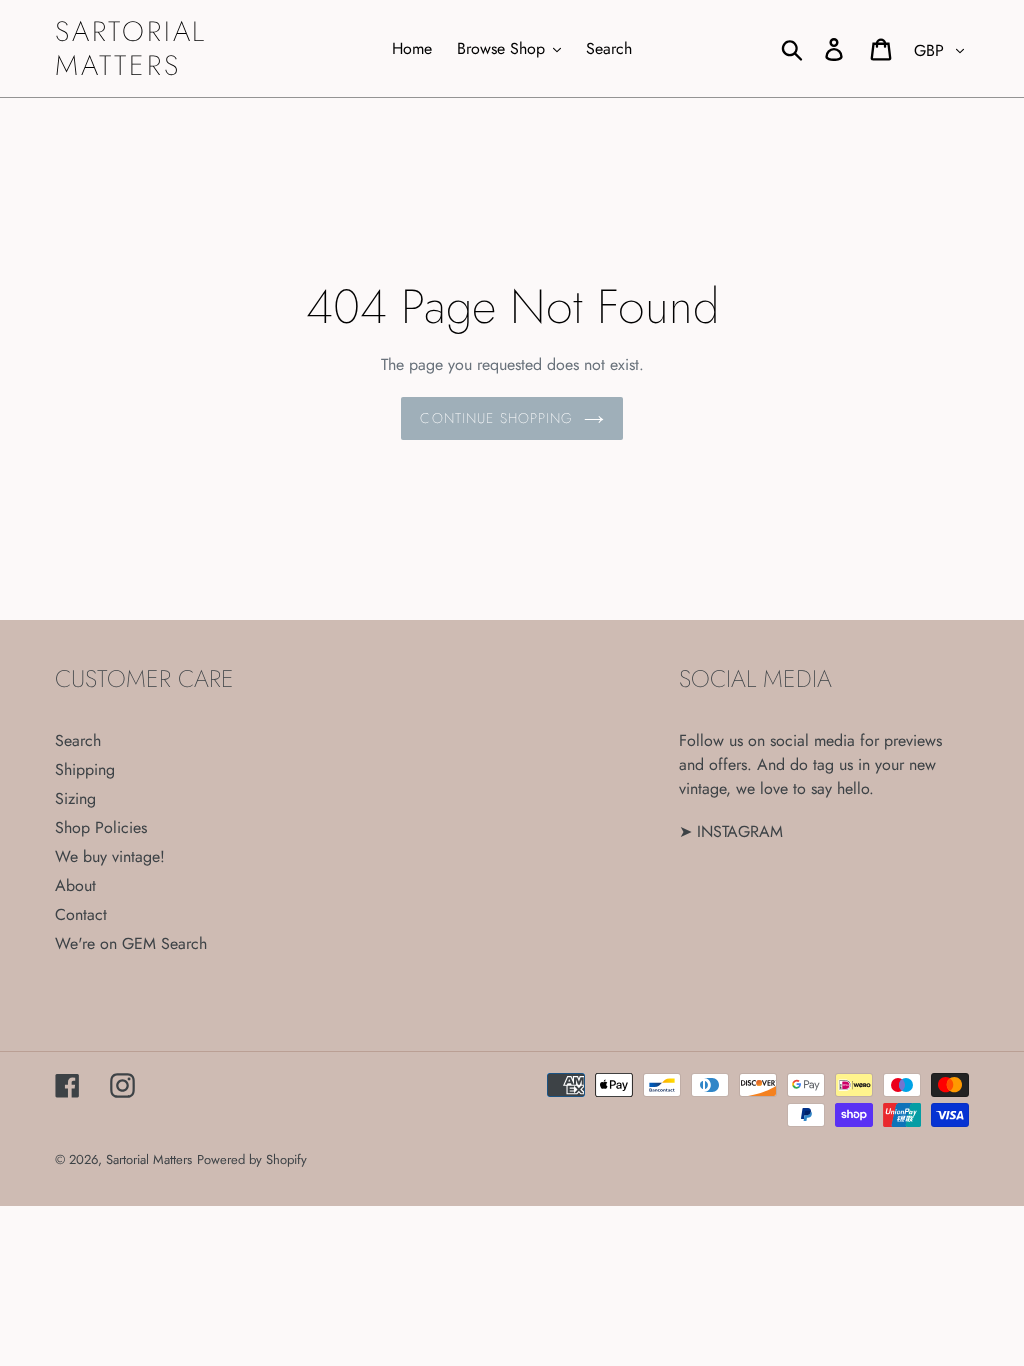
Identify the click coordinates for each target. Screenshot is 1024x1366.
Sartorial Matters (131, 48)
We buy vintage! (110, 856)
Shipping (85, 769)
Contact (81, 914)
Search (78, 740)
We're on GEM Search (131, 943)
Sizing (75, 798)
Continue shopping (496, 418)
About (75, 885)
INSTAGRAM (740, 831)
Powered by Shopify (252, 1159)
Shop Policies (101, 827)
